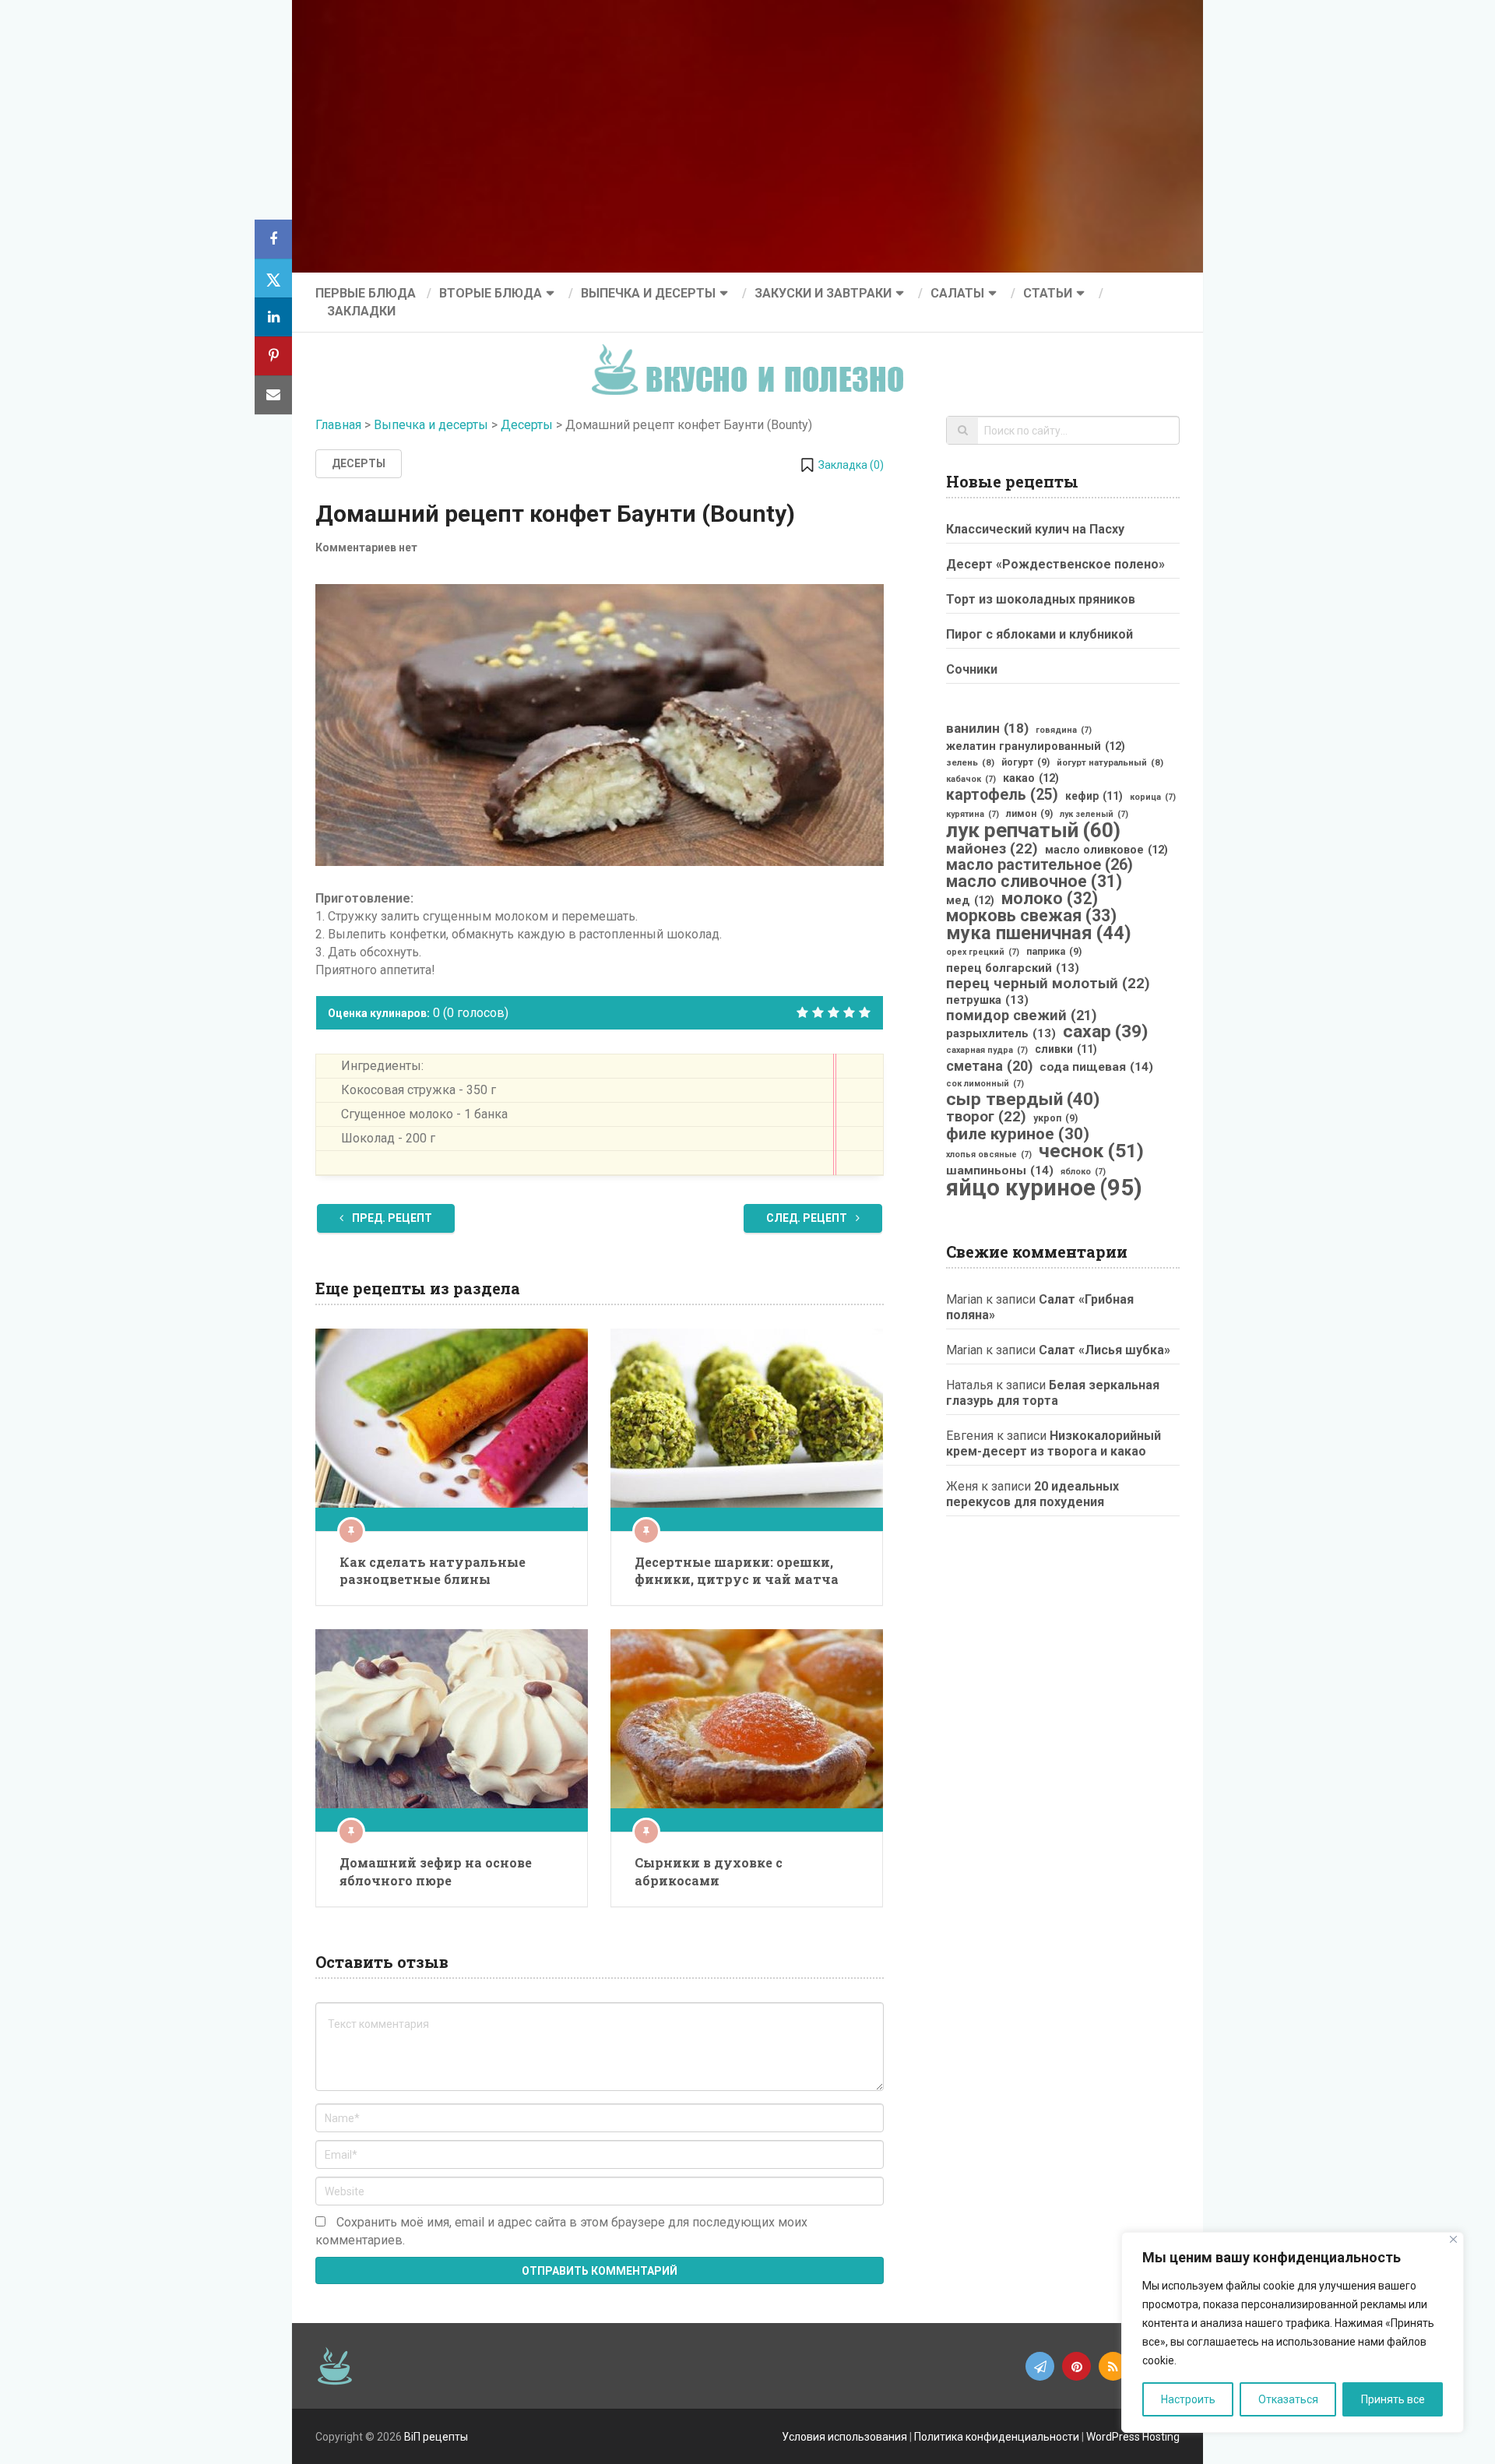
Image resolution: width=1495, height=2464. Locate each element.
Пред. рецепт (391, 1218)
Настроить (1188, 2399)
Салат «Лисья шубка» (1105, 1350)
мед (970, 900)
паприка (1054, 952)
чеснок (1091, 1151)
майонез (992, 849)
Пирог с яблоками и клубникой (1039, 634)
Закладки (361, 311)
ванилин (987, 728)
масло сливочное (1034, 882)
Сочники (972, 669)
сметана (989, 1066)
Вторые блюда (491, 293)
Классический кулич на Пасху (1035, 529)
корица (1153, 797)
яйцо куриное (1044, 1188)
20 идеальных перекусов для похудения (1032, 1494)
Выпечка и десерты (648, 293)
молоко (1050, 899)
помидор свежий (1022, 1016)
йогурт (1025, 762)
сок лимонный (985, 1084)
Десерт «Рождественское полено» (1055, 564)
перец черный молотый (1048, 984)
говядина (1064, 730)
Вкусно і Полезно (753, 357)
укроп (1055, 1118)
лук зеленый (1094, 814)
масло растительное (1039, 865)
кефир (1094, 796)
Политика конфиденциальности (997, 2437)
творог (986, 1117)
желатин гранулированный (1036, 746)
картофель (1002, 795)
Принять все (1393, 2399)
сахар (1105, 1032)
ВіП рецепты (436, 2437)
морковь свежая (1031, 916)
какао (1031, 778)
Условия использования (844, 2437)
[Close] (1453, 2239)
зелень (970, 762)
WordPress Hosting (1133, 2437)
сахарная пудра (987, 1050)
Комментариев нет (366, 547)
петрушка (987, 1000)
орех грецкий (983, 952)
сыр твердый (1023, 1100)
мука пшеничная (1039, 933)
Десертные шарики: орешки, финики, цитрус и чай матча (737, 1570)
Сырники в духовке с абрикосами (709, 1871)
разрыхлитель (1001, 1033)
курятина (973, 814)
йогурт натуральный (1110, 762)
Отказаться (1288, 2399)
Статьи (1048, 293)
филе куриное (1018, 1134)
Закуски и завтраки (823, 293)
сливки (1066, 1049)
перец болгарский (1013, 968)
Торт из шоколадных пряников (1041, 599)
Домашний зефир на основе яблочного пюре (436, 1871)
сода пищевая (1096, 1067)
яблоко (1083, 1172)
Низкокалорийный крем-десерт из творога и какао (1054, 1443)
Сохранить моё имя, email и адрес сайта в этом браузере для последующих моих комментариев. (561, 2231)
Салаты (957, 293)
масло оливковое (1106, 850)
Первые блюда (366, 293)
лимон (1029, 814)
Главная (338, 425)
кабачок (971, 779)
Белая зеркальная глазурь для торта (1053, 1393)
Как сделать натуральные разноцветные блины (433, 1570)
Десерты (527, 425)
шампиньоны (1000, 1170)
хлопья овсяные (989, 1155)
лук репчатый (1033, 830)
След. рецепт (808, 1218)
